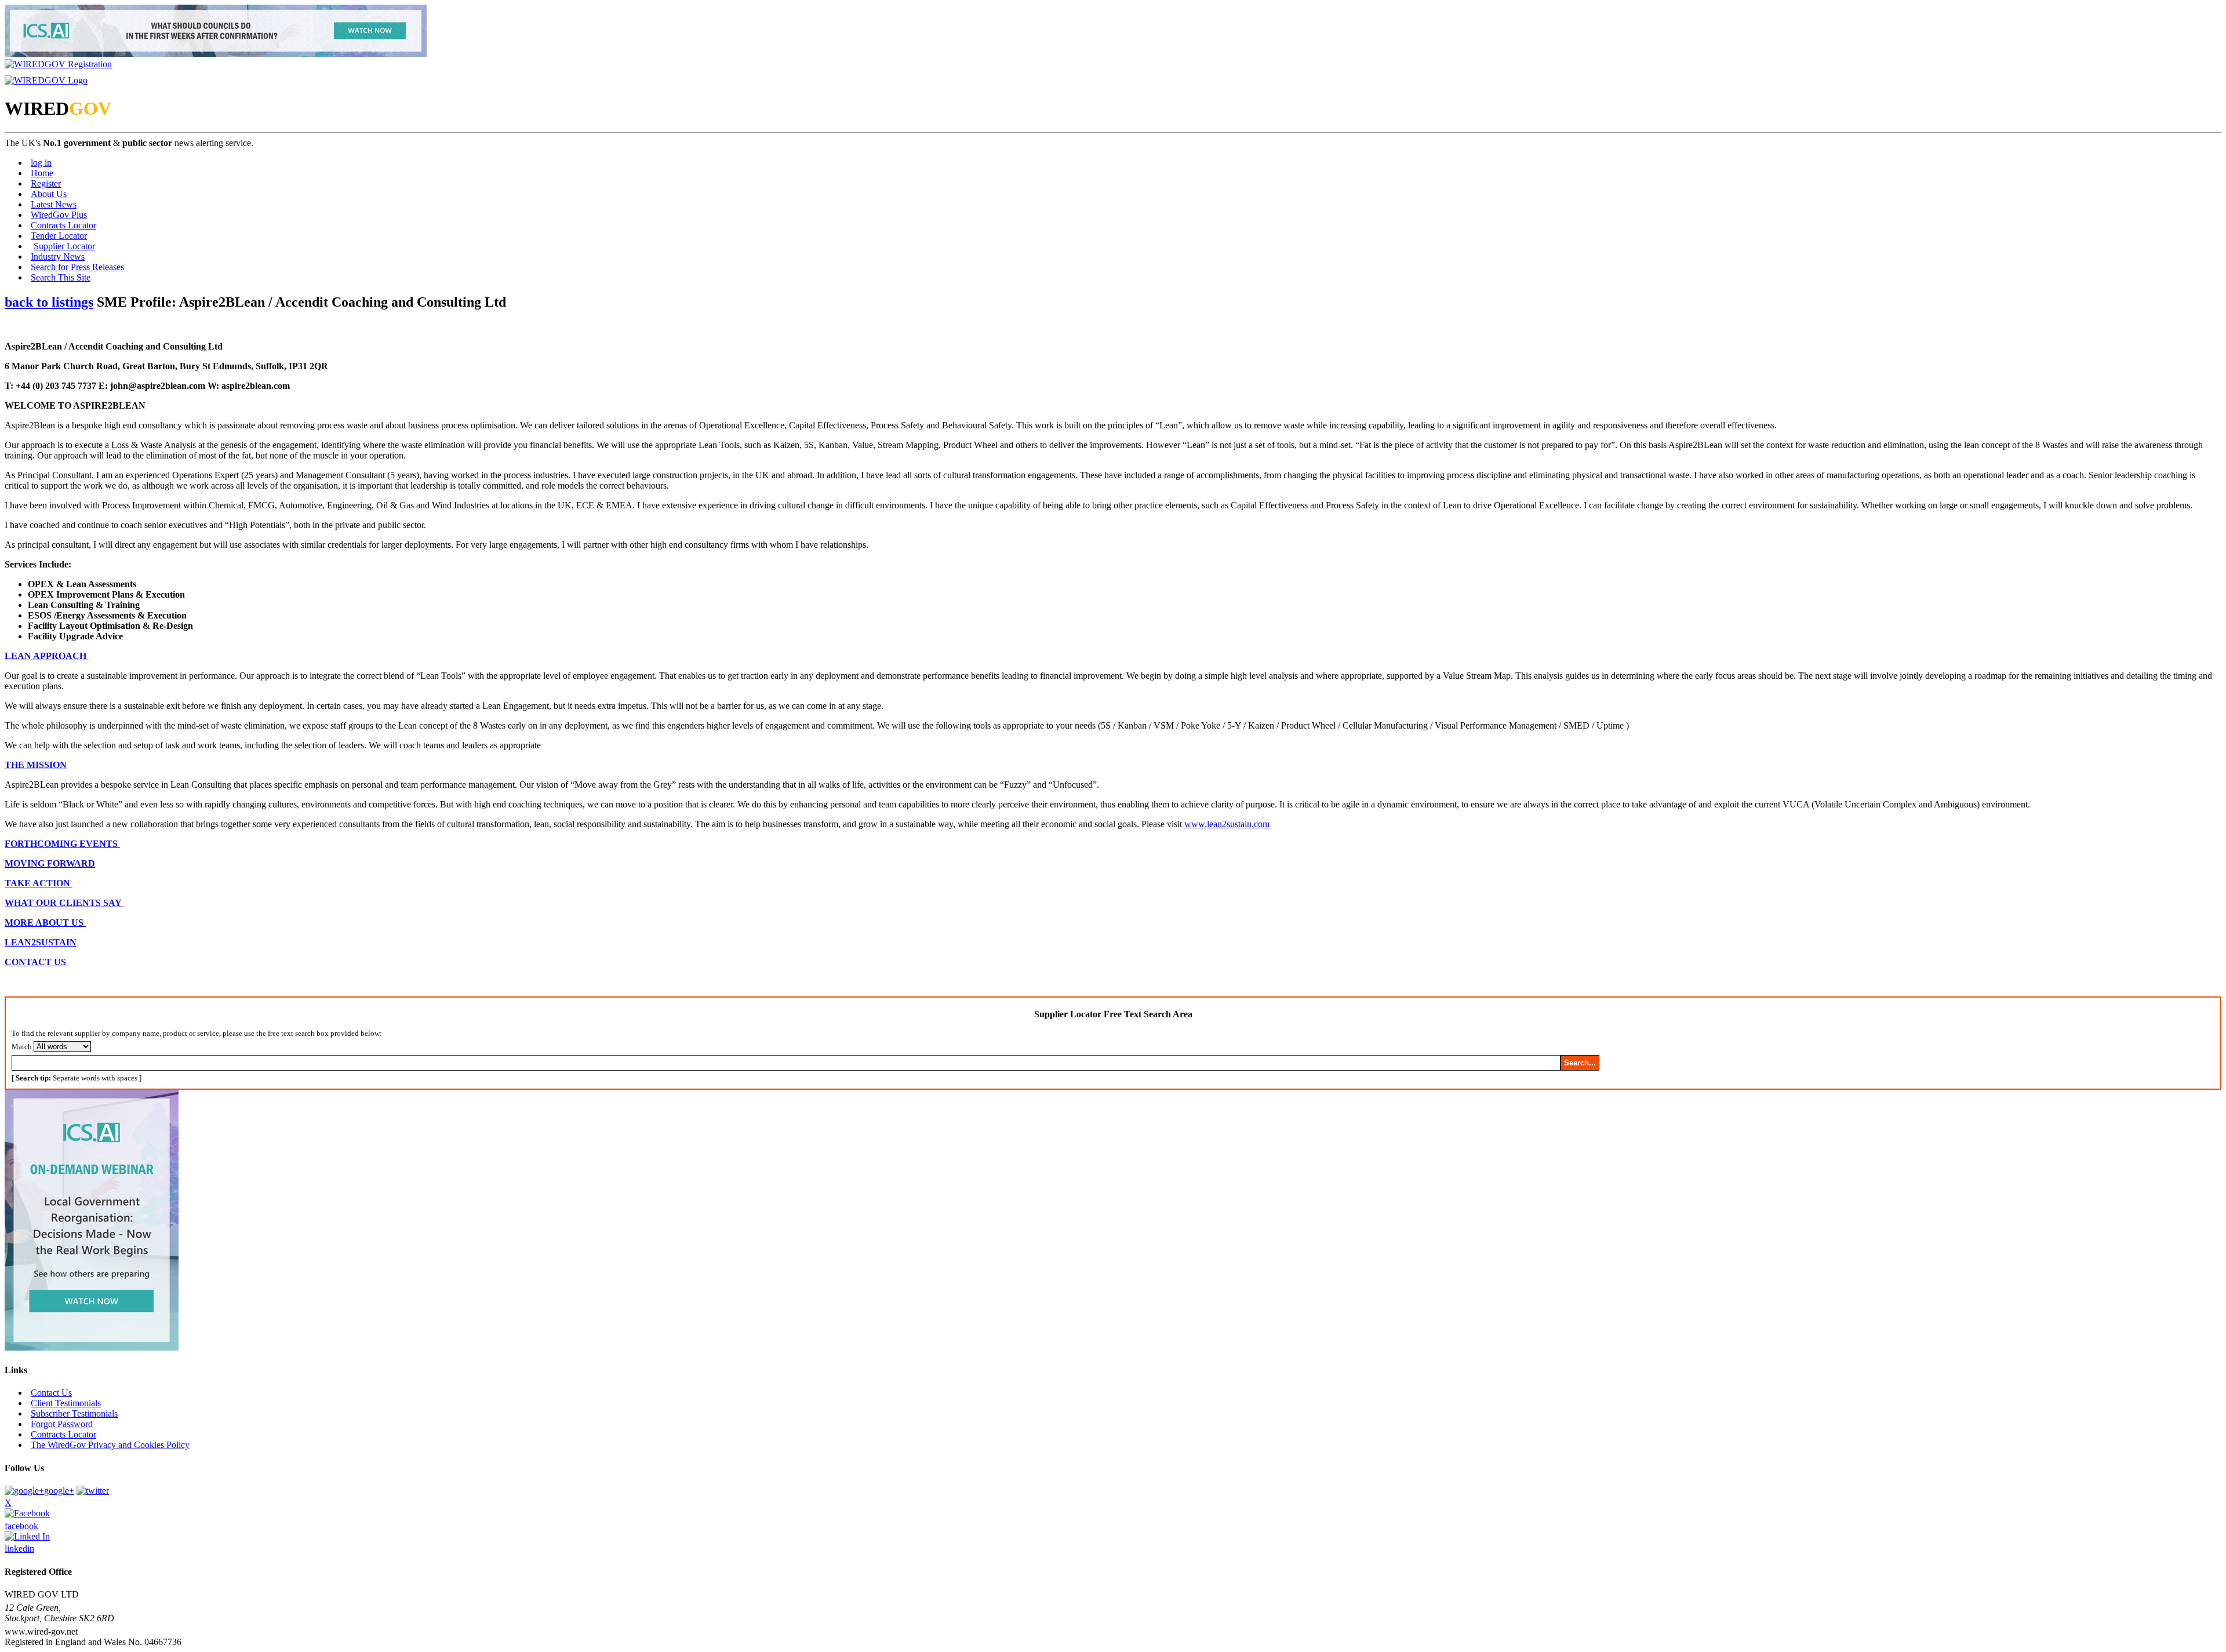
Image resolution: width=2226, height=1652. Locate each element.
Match (22, 1047)
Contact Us (51, 1393)
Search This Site (61, 277)
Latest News (54, 204)
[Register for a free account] (58, 64)
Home (42, 173)
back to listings (49, 302)
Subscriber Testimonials (74, 1413)
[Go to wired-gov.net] (46, 80)
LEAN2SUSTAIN (41, 942)
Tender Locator (59, 236)
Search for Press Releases (77, 267)
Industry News (58, 256)
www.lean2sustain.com (1227, 824)
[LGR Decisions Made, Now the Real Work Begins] (216, 54)
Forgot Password (62, 1424)
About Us (49, 194)
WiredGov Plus (59, 215)
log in (41, 163)
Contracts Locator (63, 225)
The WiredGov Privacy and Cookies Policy (110, 1445)
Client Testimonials (66, 1403)
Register (46, 183)
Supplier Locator (64, 246)
